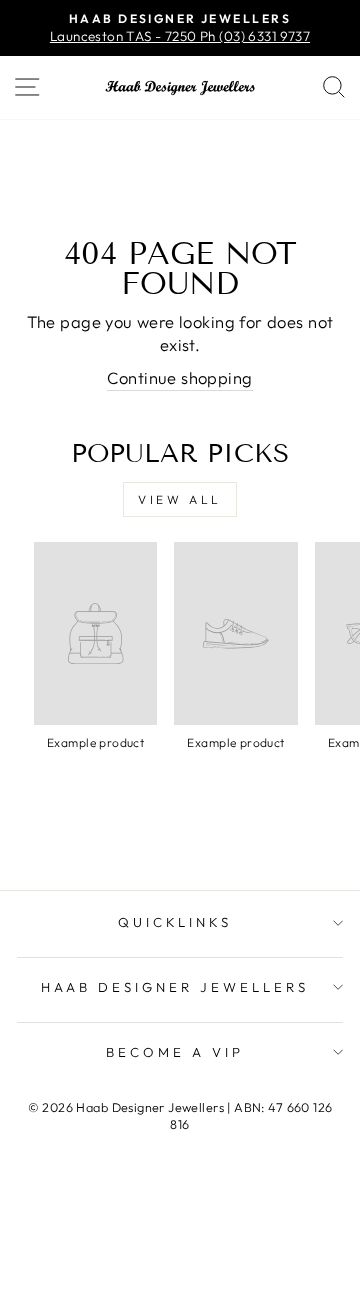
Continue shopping (179, 377)
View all (180, 499)
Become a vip (175, 1052)
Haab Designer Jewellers (174, 987)
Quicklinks (175, 922)
